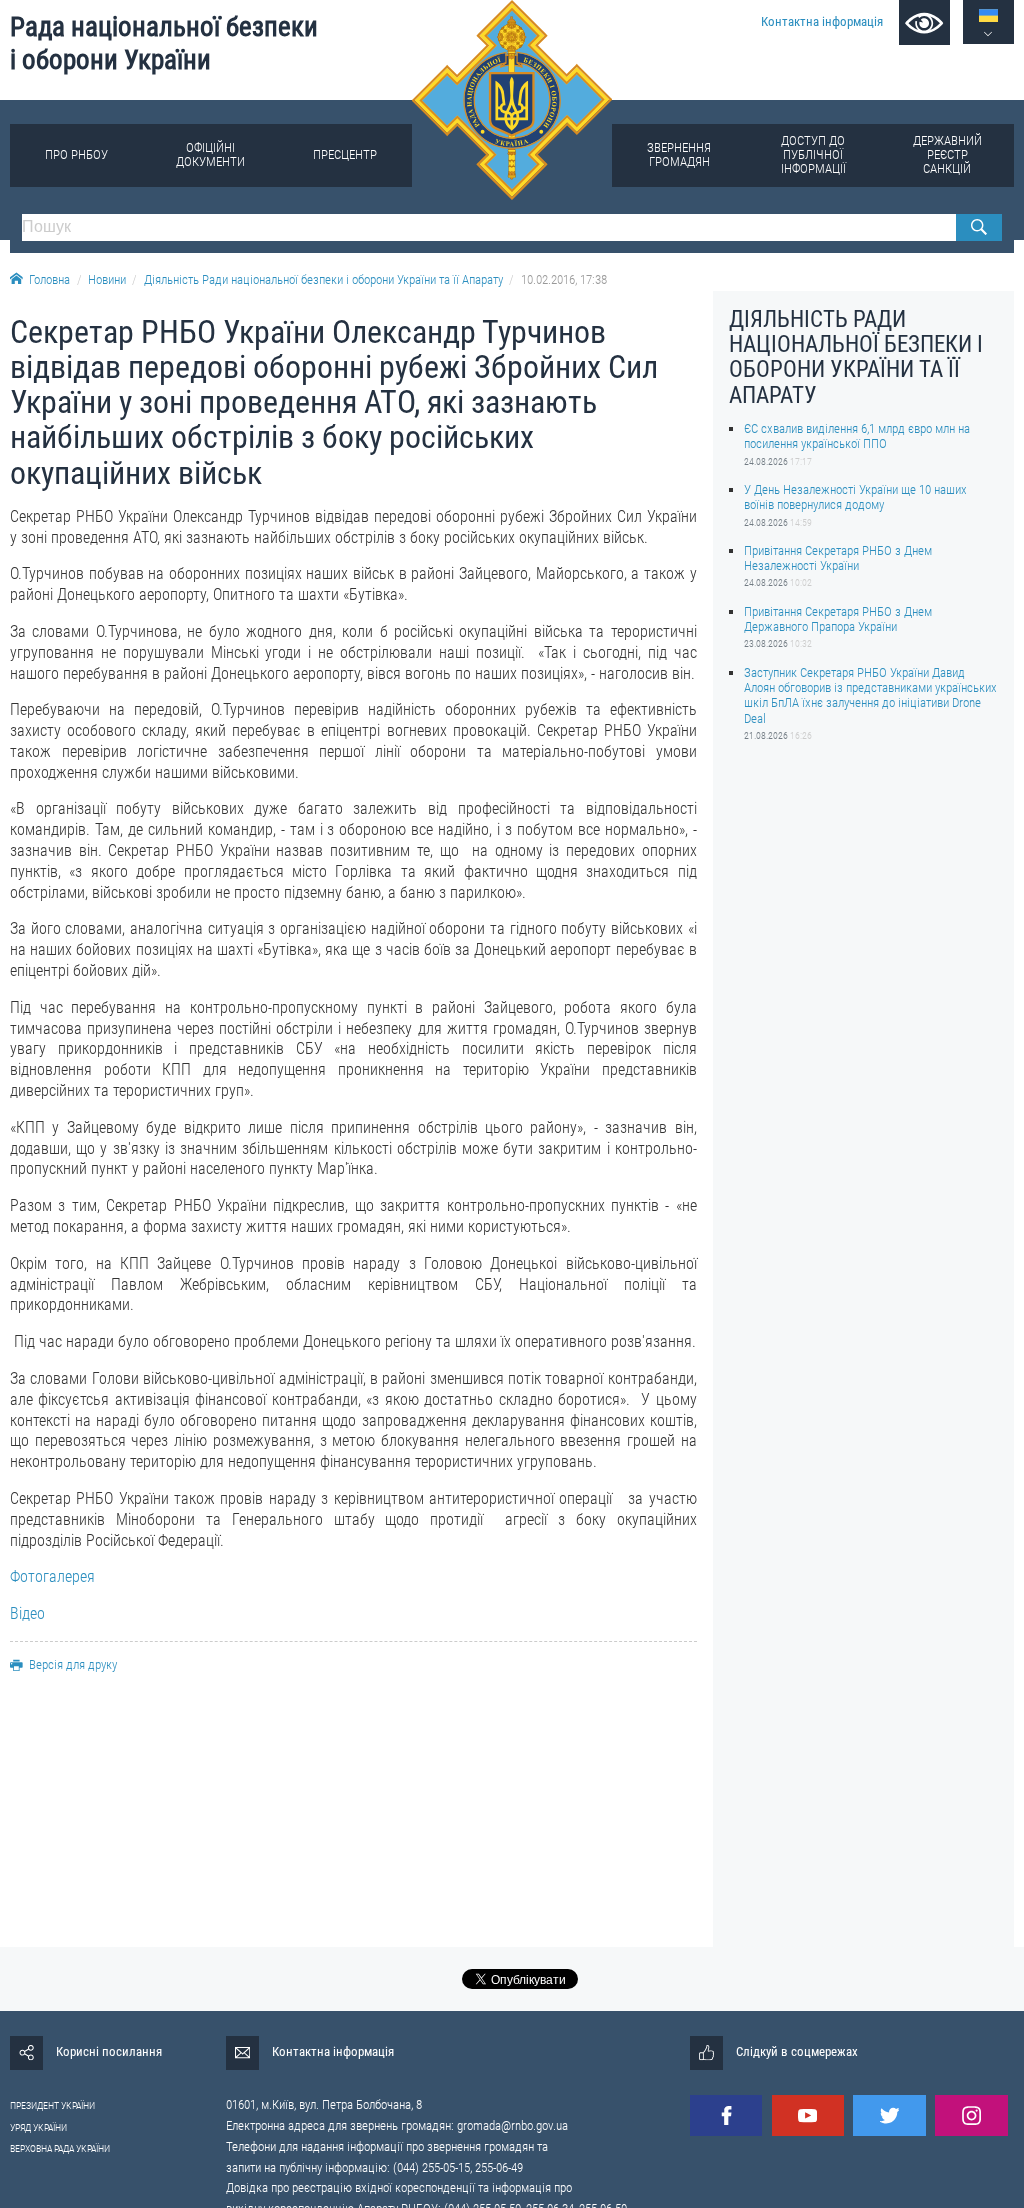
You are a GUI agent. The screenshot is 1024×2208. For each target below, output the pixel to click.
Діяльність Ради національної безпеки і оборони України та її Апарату (323, 279)
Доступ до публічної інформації (813, 154)
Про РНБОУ (76, 154)
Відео (27, 1613)
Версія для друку (73, 1664)
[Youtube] (808, 2115)
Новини (107, 279)
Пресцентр (345, 154)
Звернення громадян (679, 154)
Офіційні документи (210, 154)
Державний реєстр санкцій (947, 154)
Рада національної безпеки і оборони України (164, 43)
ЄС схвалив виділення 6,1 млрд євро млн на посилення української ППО (857, 436)
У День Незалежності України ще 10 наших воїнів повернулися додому (855, 497)
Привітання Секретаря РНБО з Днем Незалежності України (838, 558)
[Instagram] (971, 2115)
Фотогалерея (52, 1576)
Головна (49, 279)
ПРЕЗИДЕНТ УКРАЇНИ (52, 2105)
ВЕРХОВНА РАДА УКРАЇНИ (60, 2148)
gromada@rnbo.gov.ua (512, 2125)
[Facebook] (726, 2115)
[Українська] (988, 15)
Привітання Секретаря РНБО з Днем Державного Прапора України (838, 619)
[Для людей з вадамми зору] (924, 22)
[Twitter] (889, 2115)
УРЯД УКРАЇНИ (38, 2127)
